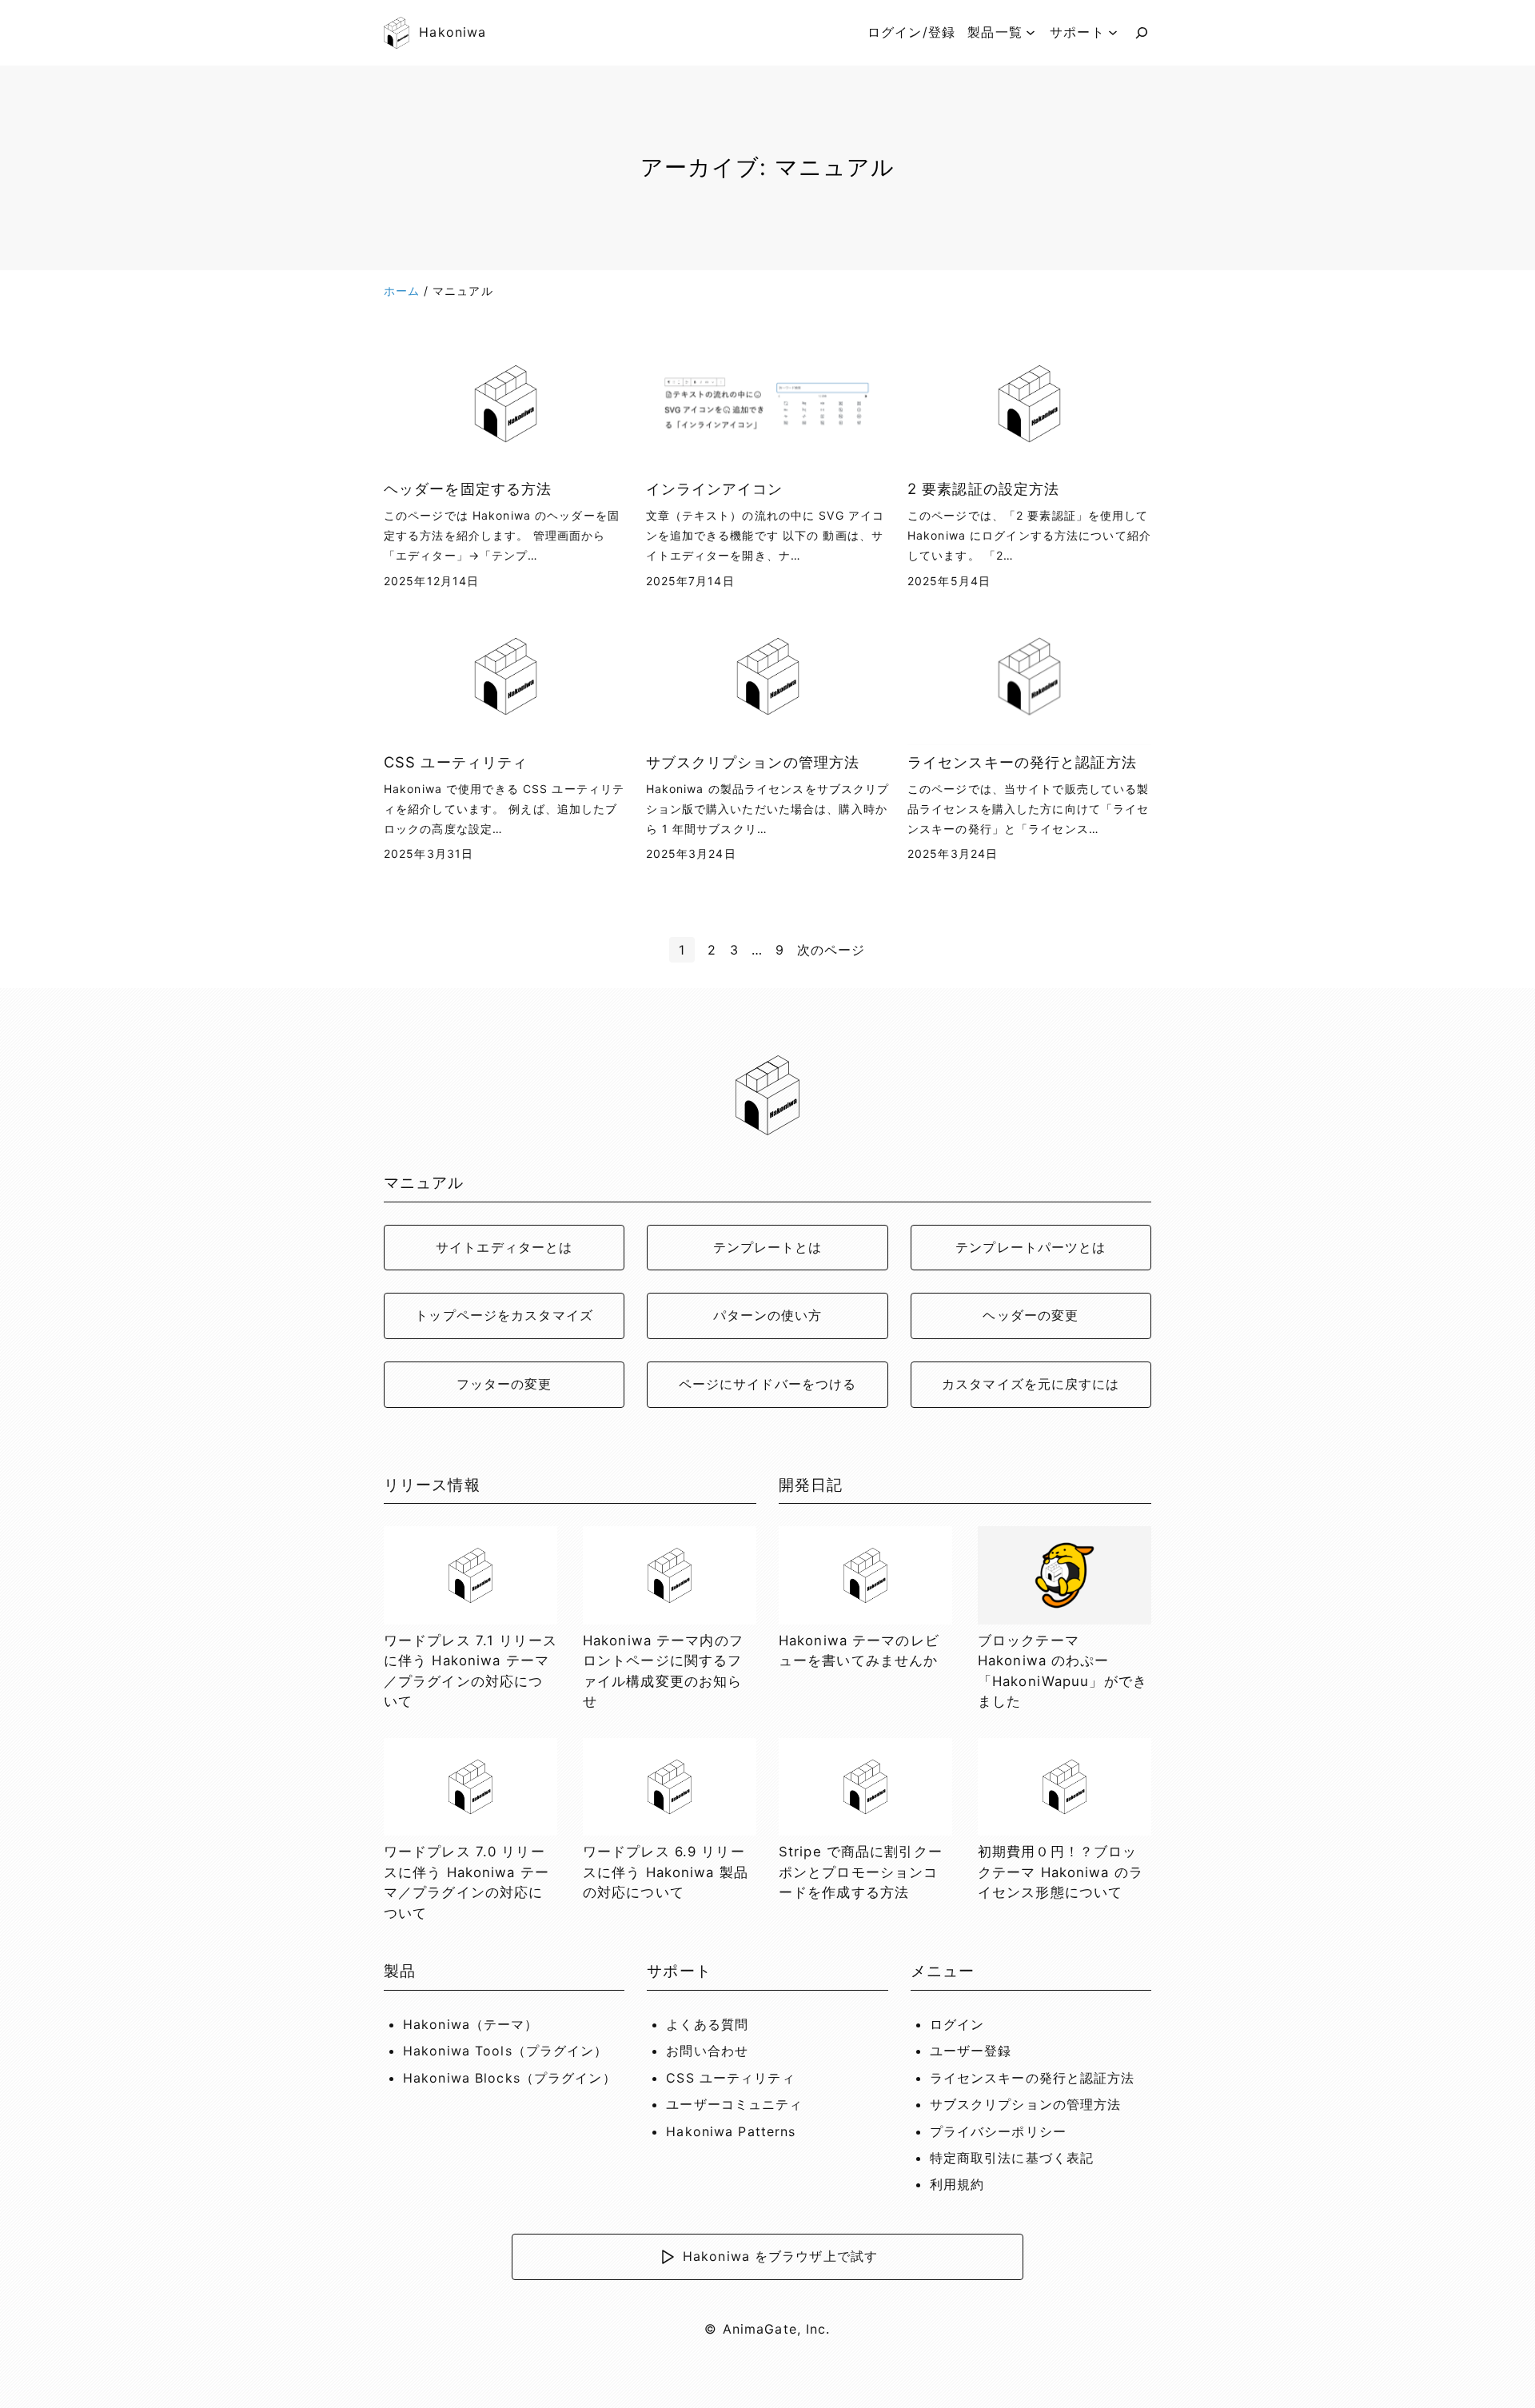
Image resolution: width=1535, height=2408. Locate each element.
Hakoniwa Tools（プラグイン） (506, 2051)
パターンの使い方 (768, 1315)
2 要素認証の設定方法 (983, 488)
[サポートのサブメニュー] (1113, 33)
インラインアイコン (715, 488)
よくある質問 (707, 2024)
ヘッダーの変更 (1031, 1315)
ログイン (957, 2024)
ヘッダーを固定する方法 (468, 488)
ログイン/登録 (911, 32)
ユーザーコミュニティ (734, 2104)
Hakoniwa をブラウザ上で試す (780, 2256)
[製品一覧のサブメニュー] (1031, 33)
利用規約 (957, 2184)
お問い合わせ (707, 2051)
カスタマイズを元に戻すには (1031, 1384)
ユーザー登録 (971, 2051)
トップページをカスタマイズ (504, 1315)
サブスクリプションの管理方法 (753, 762)
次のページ (831, 950)
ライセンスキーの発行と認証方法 (1022, 762)
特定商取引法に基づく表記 (1012, 2158)
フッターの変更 (504, 1384)
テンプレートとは (768, 1247)
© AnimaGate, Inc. (767, 2329)
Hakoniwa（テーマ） (471, 2024)
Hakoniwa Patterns (731, 2131)
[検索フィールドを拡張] (1142, 33)
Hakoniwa (453, 32)
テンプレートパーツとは (1031, 1247)
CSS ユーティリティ (456, 762)
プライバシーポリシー (998, 2131)
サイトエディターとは (504, 1247)
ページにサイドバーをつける (768, 1384)
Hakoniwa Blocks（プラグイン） (510, 2078)
